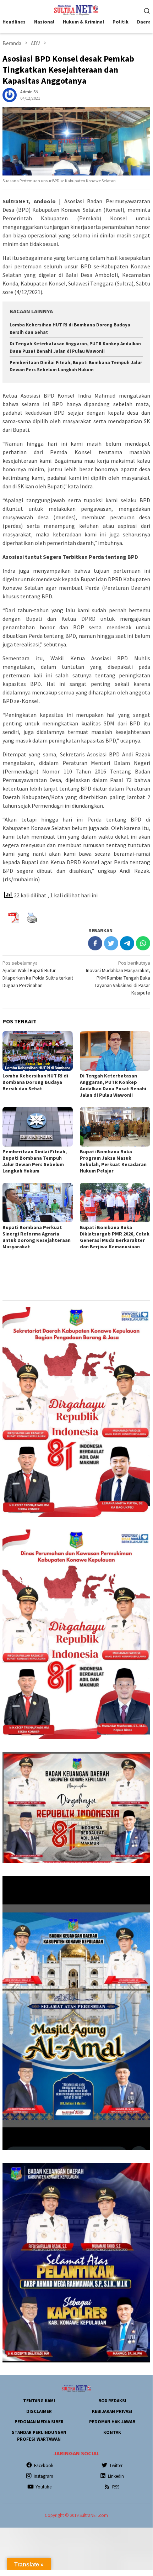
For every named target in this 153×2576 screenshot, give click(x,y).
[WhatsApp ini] (143, 943)
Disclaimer (39, 2411)
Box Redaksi (112, 2401)
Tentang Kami (39, 2401)
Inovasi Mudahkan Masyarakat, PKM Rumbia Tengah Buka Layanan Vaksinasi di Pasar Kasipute (118, 978)
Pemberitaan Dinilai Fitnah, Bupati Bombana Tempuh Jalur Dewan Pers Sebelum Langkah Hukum (35, 1161)
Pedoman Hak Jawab (112, 2422)
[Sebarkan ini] (95, 943)
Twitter (116, 2465)
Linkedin (116, 2476)
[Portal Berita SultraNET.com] (76, 10)
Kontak (112, 2432)
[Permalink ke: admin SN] (10, 95)
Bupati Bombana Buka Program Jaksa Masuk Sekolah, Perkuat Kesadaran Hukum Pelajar (113, 1161)
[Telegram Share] (127, 943)
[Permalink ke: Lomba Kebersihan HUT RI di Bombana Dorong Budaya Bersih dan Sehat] (38, 1051)
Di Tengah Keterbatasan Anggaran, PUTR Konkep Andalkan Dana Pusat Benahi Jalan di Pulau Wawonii (113, 1085)
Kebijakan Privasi (112, 2411)
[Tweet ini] (111, 943)
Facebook (44, 2465)
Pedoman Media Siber (39, 2422)
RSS (116, 2487)
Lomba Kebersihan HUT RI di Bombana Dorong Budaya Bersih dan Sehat (35, 1082)
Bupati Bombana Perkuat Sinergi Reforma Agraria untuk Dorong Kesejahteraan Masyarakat (37, 1237)
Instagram (43, 2476)
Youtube (43, 2487)
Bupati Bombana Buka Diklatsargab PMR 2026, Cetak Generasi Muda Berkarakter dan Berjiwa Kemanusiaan (115, 1237)
